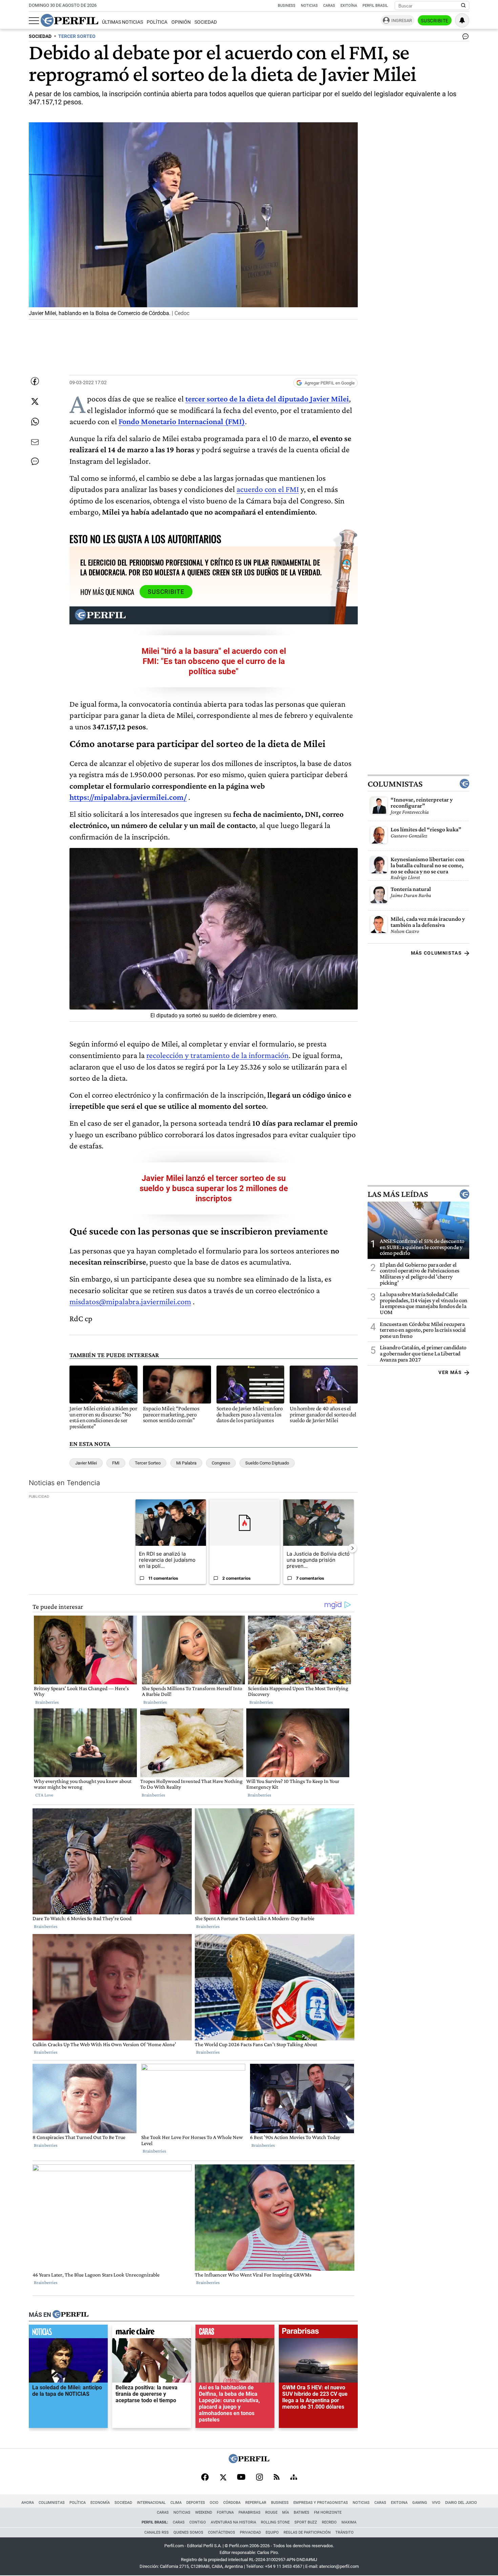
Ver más (450, 1372)
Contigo (198, 2522)
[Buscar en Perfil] (463, 6)
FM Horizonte (328, 2512)
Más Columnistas (436, 953)
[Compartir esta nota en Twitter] (35, 401)
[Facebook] (205, 2478)
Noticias (309, 6)
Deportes (196, 2503)
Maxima (349, 2522)
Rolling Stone (275, 2522)
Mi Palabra (186, 1463)
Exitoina (399, 2503)
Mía (286, 2512)
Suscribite (435, 21)
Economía (100, 2503)
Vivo (436, 2503)
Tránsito (345, 2532)
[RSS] (277, 2478)
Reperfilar (256, 2503)
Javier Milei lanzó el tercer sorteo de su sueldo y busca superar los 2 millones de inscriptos (214, 1188)
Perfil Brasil (375, 6)
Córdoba (232, 2503)
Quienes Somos (188, 2532)
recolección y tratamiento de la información (217, 1055)
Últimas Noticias (122, 22)
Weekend (204, 2512)
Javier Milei (86, 1463)
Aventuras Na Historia (233, 2522)
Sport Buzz (306, 2522)
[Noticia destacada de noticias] (68, 2333)
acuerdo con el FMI (268, 489)
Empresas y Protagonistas (321, 2503)
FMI (116, 1463)
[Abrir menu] (34, 21)
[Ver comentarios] (464, 38)
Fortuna (225, 2512)
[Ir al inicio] (69, 20)
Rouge (271, 2512)
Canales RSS (157, 2532)
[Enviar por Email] (35, 442)
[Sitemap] (294, 2478)
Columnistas (395, 784)
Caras (329, 6)
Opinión (181, 22)
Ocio (214, 2503)
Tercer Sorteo (148, 1463)
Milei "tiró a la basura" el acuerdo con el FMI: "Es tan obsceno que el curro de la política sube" (214, 661)
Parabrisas (250, 2512)
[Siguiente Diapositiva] (352, 1548)
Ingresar (402, 20)
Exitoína (349, 6)
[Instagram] (260, 2478)
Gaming (420, 2503)
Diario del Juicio (461, 2503)
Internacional (151, 2503)
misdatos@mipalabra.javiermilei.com (130, 1301)
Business (287, 6)
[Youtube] (241, 2478)
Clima (176, 2503)
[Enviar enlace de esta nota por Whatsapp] (35, 422)
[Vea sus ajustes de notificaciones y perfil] (462, 20)
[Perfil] (70, 2315)
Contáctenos (222, 2532)
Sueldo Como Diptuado (267, 1463)
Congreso (221, 1463)
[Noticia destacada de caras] (235, 2333)
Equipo (272, 2532)
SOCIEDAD (40, 36)
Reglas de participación (307, 2532)
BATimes (302, 2512)
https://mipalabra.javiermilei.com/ (128, 797)
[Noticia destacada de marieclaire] (152, 2333)
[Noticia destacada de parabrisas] (318, 2333)
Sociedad (206, 22)
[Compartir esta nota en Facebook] (35, 381)
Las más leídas (398, 1194)
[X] (223, 2478)
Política (157, 22)
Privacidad (250, 2532)
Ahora (28, 2503)
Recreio (329, 2522)
